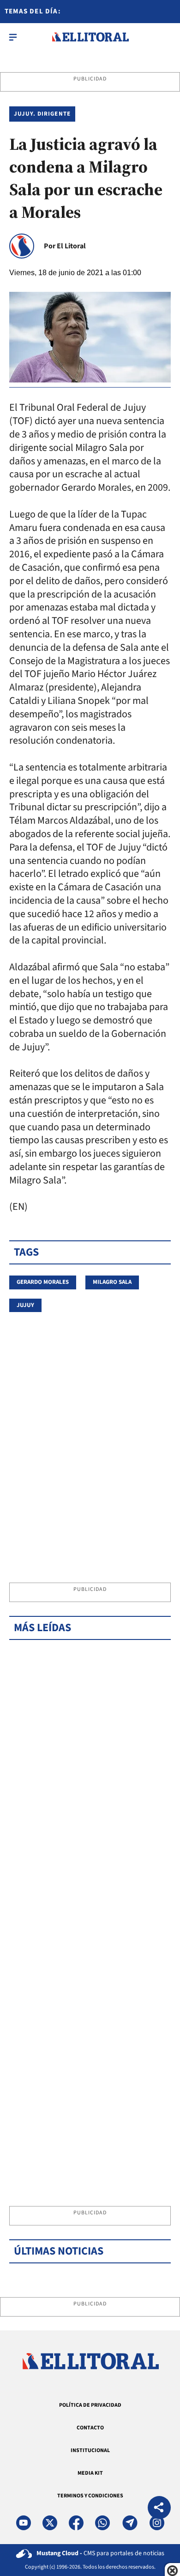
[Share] (159, 2509)
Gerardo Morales (43, 1282)
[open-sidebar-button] (13, 37)
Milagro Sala (112, 1282)
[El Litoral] (90, 37)
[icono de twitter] (50, 2523)
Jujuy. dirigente (42, 114)
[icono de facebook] (76, 2523)
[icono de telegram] (130, 2523)
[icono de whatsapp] (102, 2523)
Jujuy (25, 1305)
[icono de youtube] (24, 2523)
